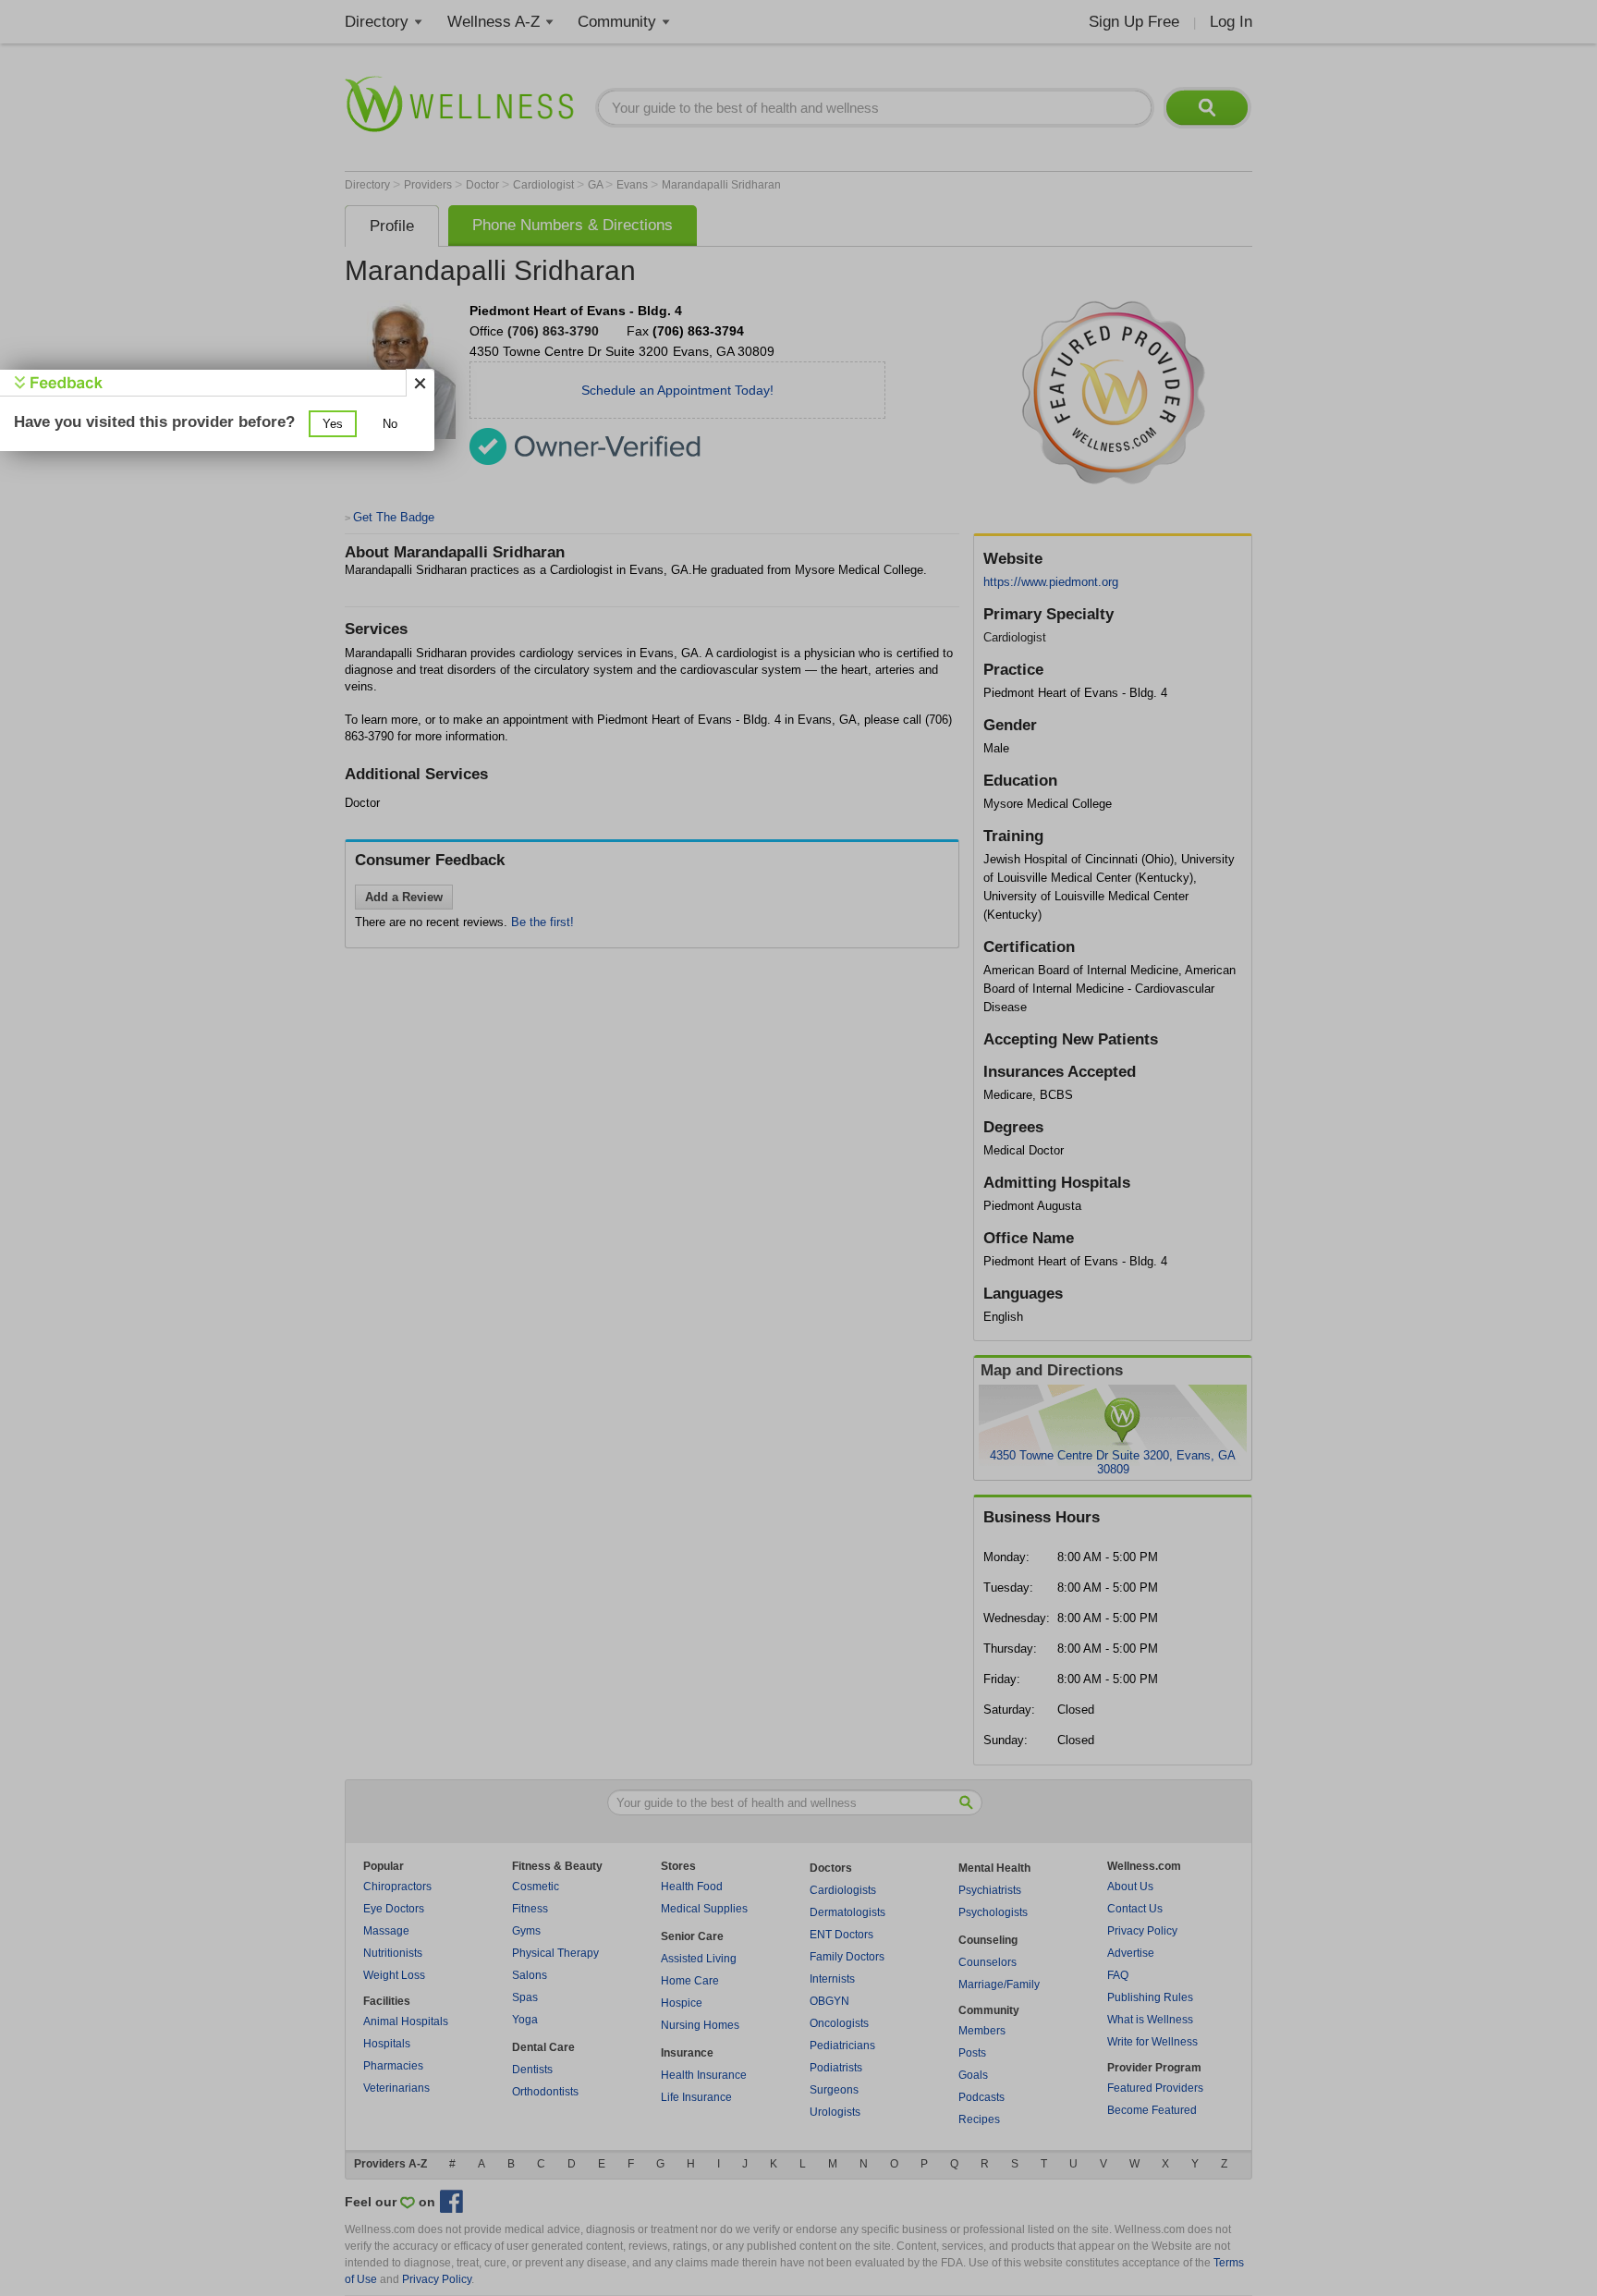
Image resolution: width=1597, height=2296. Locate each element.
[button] (333, 424)
